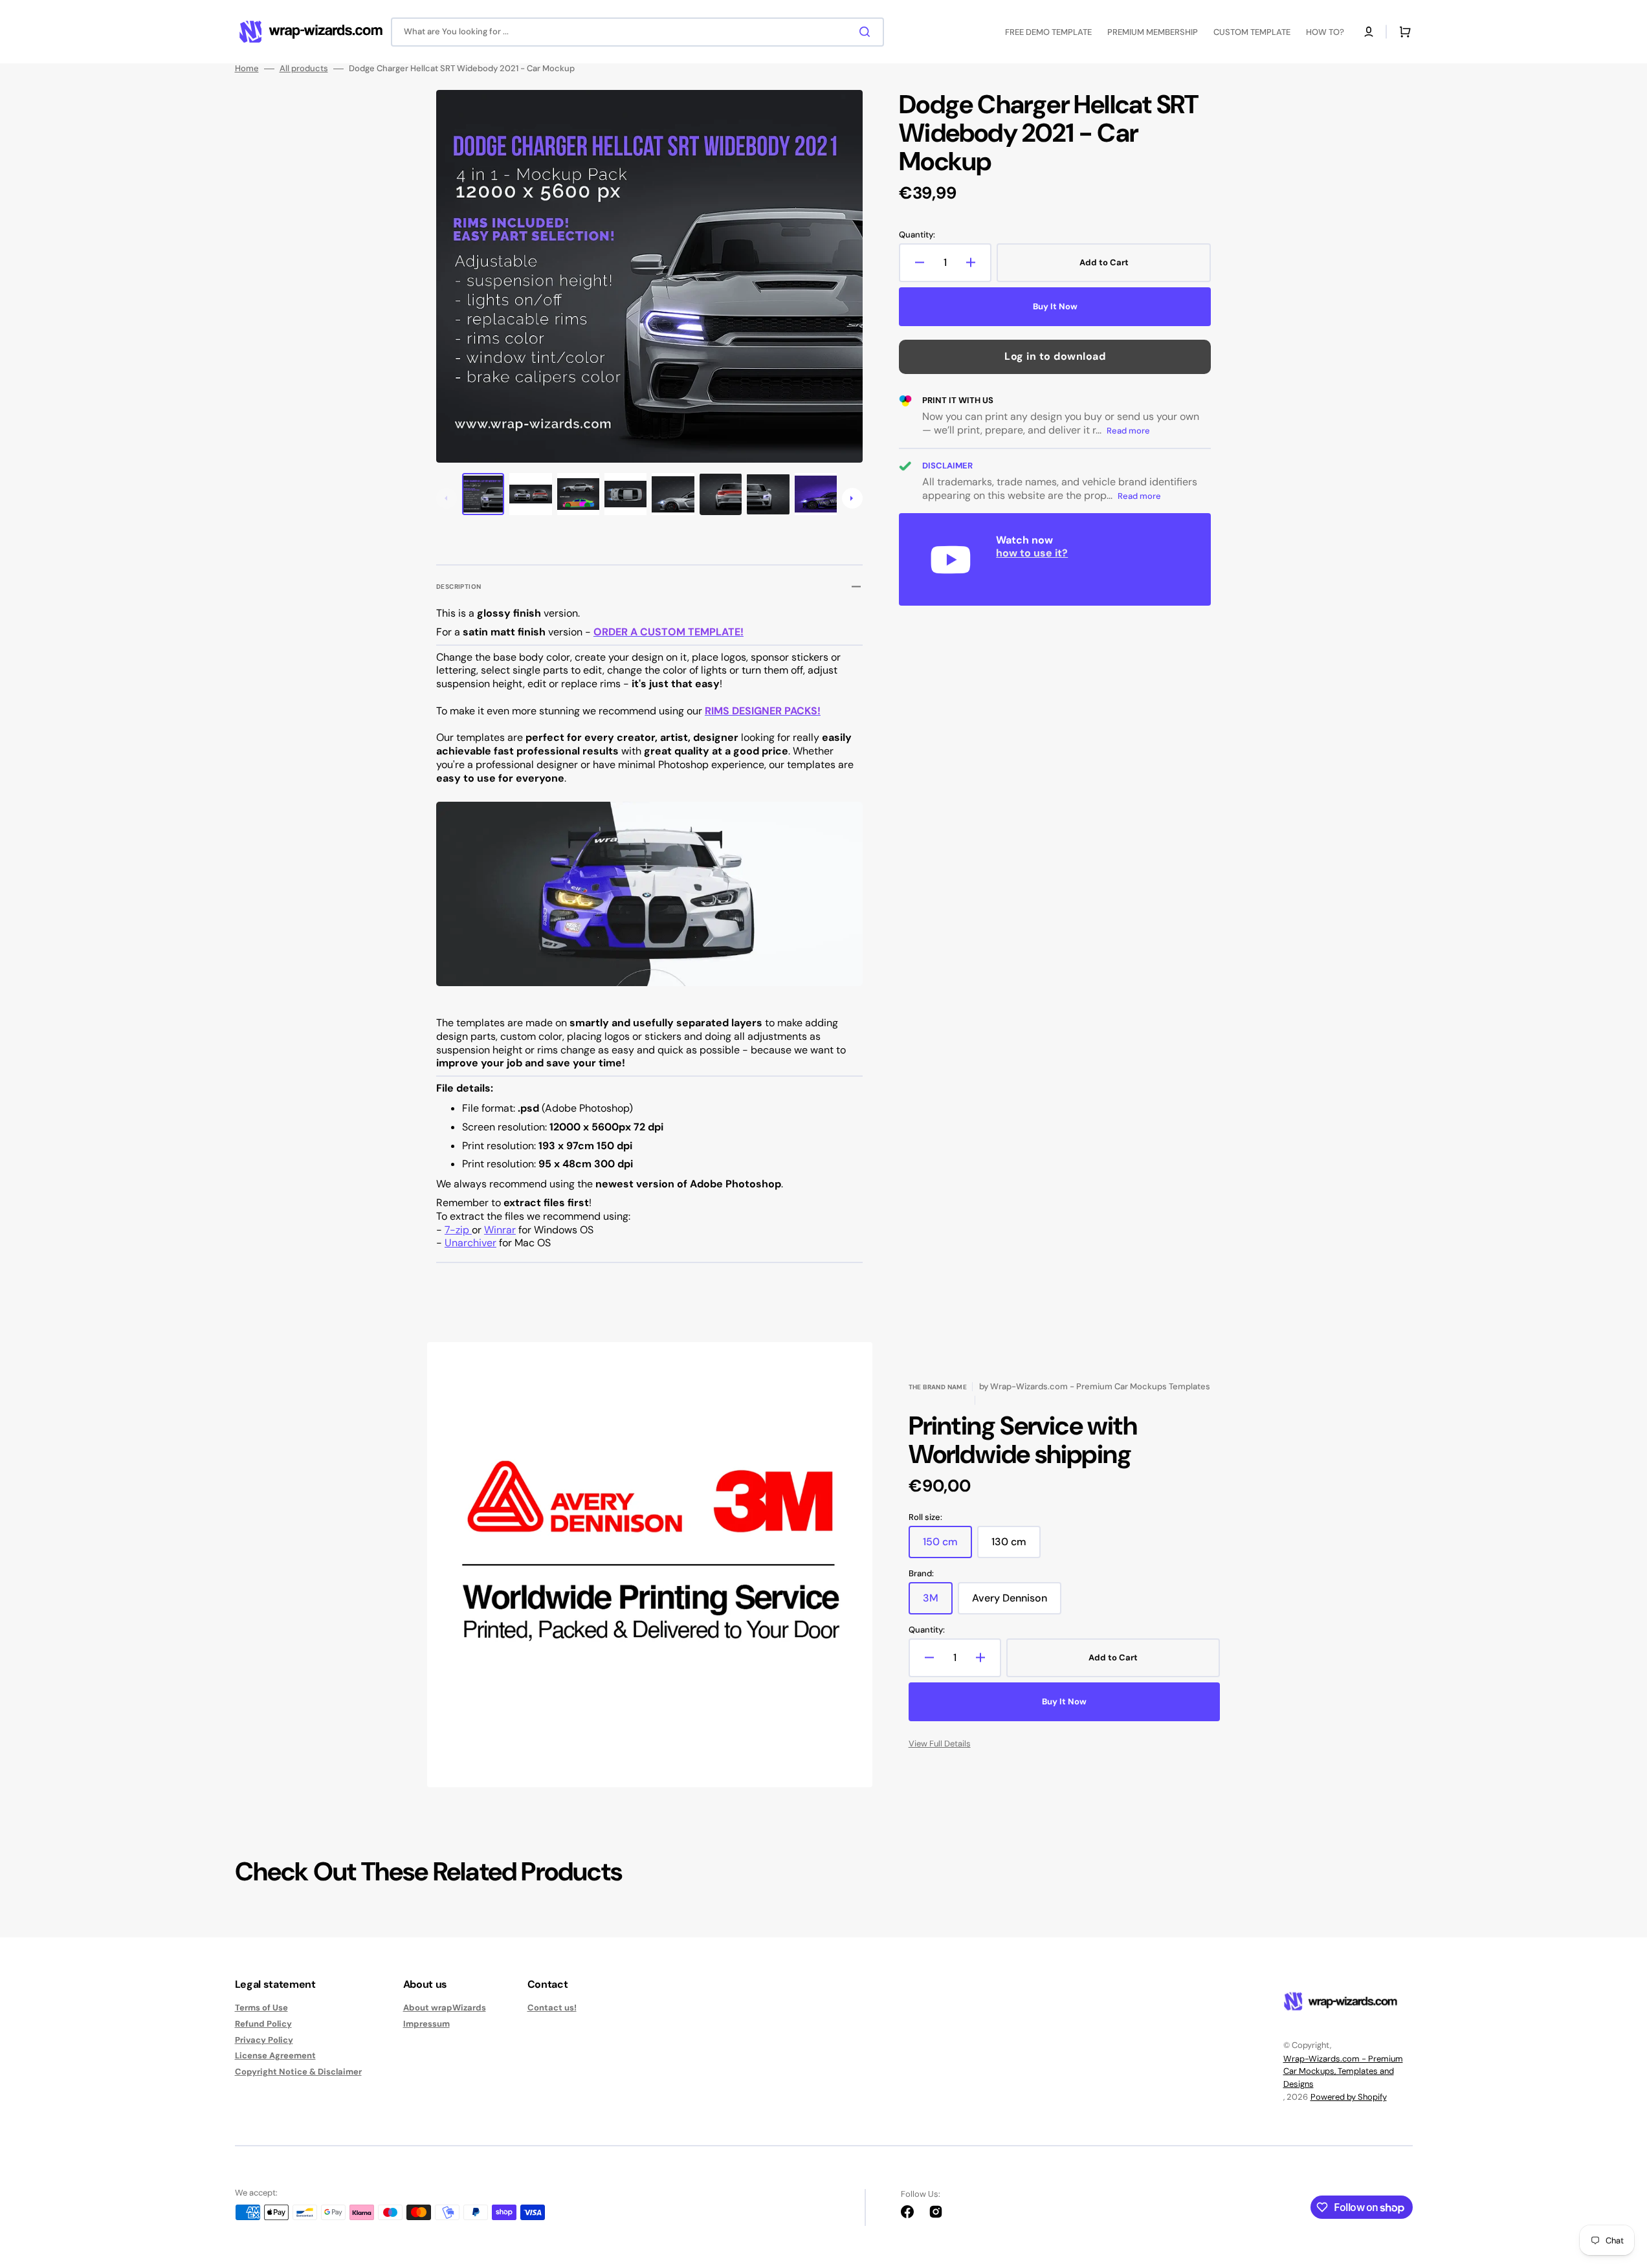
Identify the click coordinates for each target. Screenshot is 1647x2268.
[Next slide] (852, 498)
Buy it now (1055, 306)
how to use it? (1032, 553)
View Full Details (940, 1744)
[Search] (867, 32)
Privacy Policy (264, 2040)
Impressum (426, 2024)
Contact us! (552, 2008)
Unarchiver (470, 1243)
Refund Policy (263, 2024)
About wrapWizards (445, 2008)
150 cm (947, 1547)
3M (938, 1603)
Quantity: (917, 235)
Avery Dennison (1017, 1603)
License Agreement (275, 2055)
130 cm (1016, 1547)
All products (304, 69)
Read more (1128, 431)
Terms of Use (261, 2008)
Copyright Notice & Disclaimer (298, 2072)
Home (247, 69)
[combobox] (637, 32)
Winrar (500, 1230)
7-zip (458, 1230)
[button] (1369, 32)
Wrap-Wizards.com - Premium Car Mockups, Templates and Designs (1343, 2071)
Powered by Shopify (1349, 2097)
